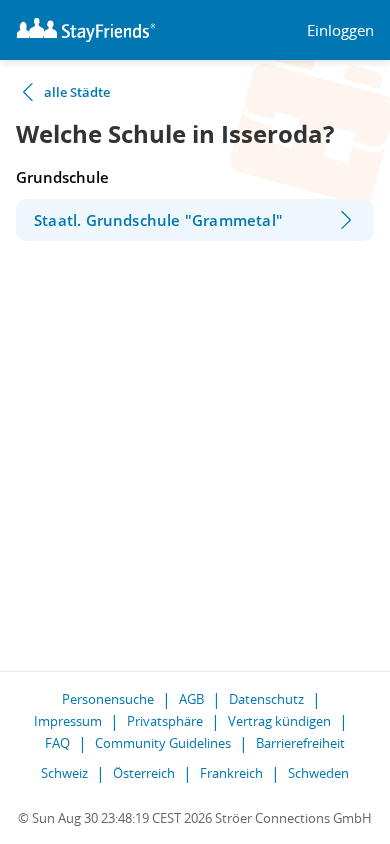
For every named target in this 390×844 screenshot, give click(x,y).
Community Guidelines (163, 743)
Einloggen (340, 30)
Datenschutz (266, 699)
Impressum (68, 721)
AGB (191, 699)
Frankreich (231, 773)
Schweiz (64, 773)
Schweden (318, 773)
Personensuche (108, 699)
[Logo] (86, 30)
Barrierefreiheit (300, 743)
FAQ (57, 743)
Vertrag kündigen (279, 721)
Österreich (144, 773)
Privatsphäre (165, 721)
